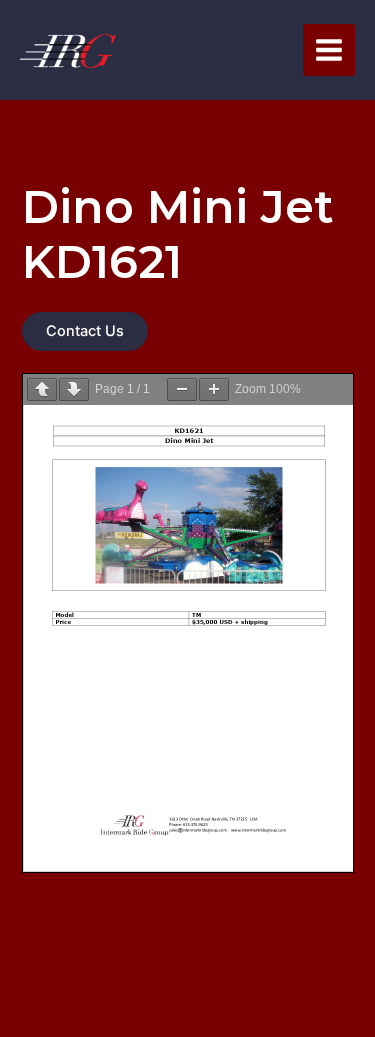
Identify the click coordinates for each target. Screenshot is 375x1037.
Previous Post (187, 929)
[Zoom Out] (182, 389)
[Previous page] (42, 389)
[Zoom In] (214, 389)
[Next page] (74, 389)
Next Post (187, 967)
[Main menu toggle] (329, 50)
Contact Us (85, 331)
